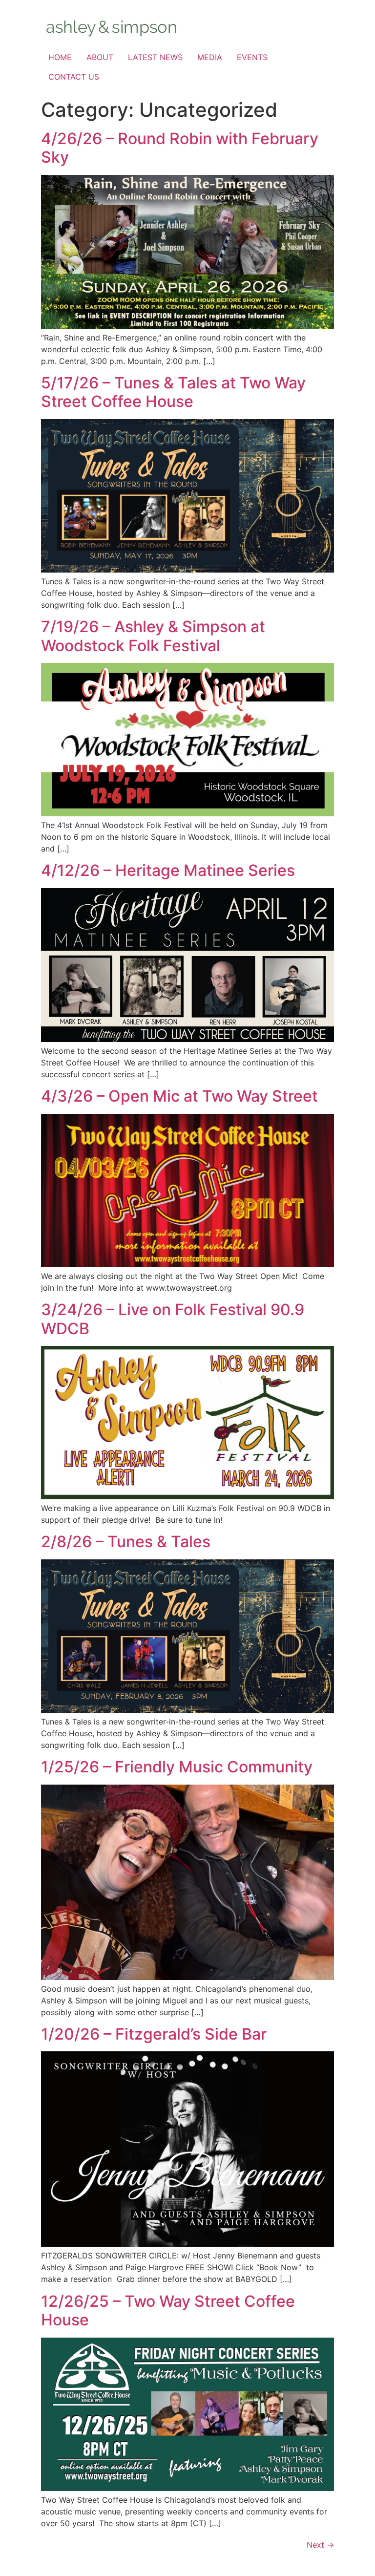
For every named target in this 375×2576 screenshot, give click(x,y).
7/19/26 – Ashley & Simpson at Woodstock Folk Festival (153, 636)
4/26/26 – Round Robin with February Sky (180, 148)
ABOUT (100, 57)
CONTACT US (74, 77)
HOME (60, 57)
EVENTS (252, 57)
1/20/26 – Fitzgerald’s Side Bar (154, 2034)
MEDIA (210, 57)
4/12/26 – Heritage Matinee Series (168, 870)
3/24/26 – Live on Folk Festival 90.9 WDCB (173, 1319)
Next (320, 2545)
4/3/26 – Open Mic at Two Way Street (179, 1096)
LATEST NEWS (155, 57)
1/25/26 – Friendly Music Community (177, 1767)
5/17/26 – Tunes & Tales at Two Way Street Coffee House (173, 392)
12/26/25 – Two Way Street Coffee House (168, 2310)
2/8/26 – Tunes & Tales (126, 1542)
